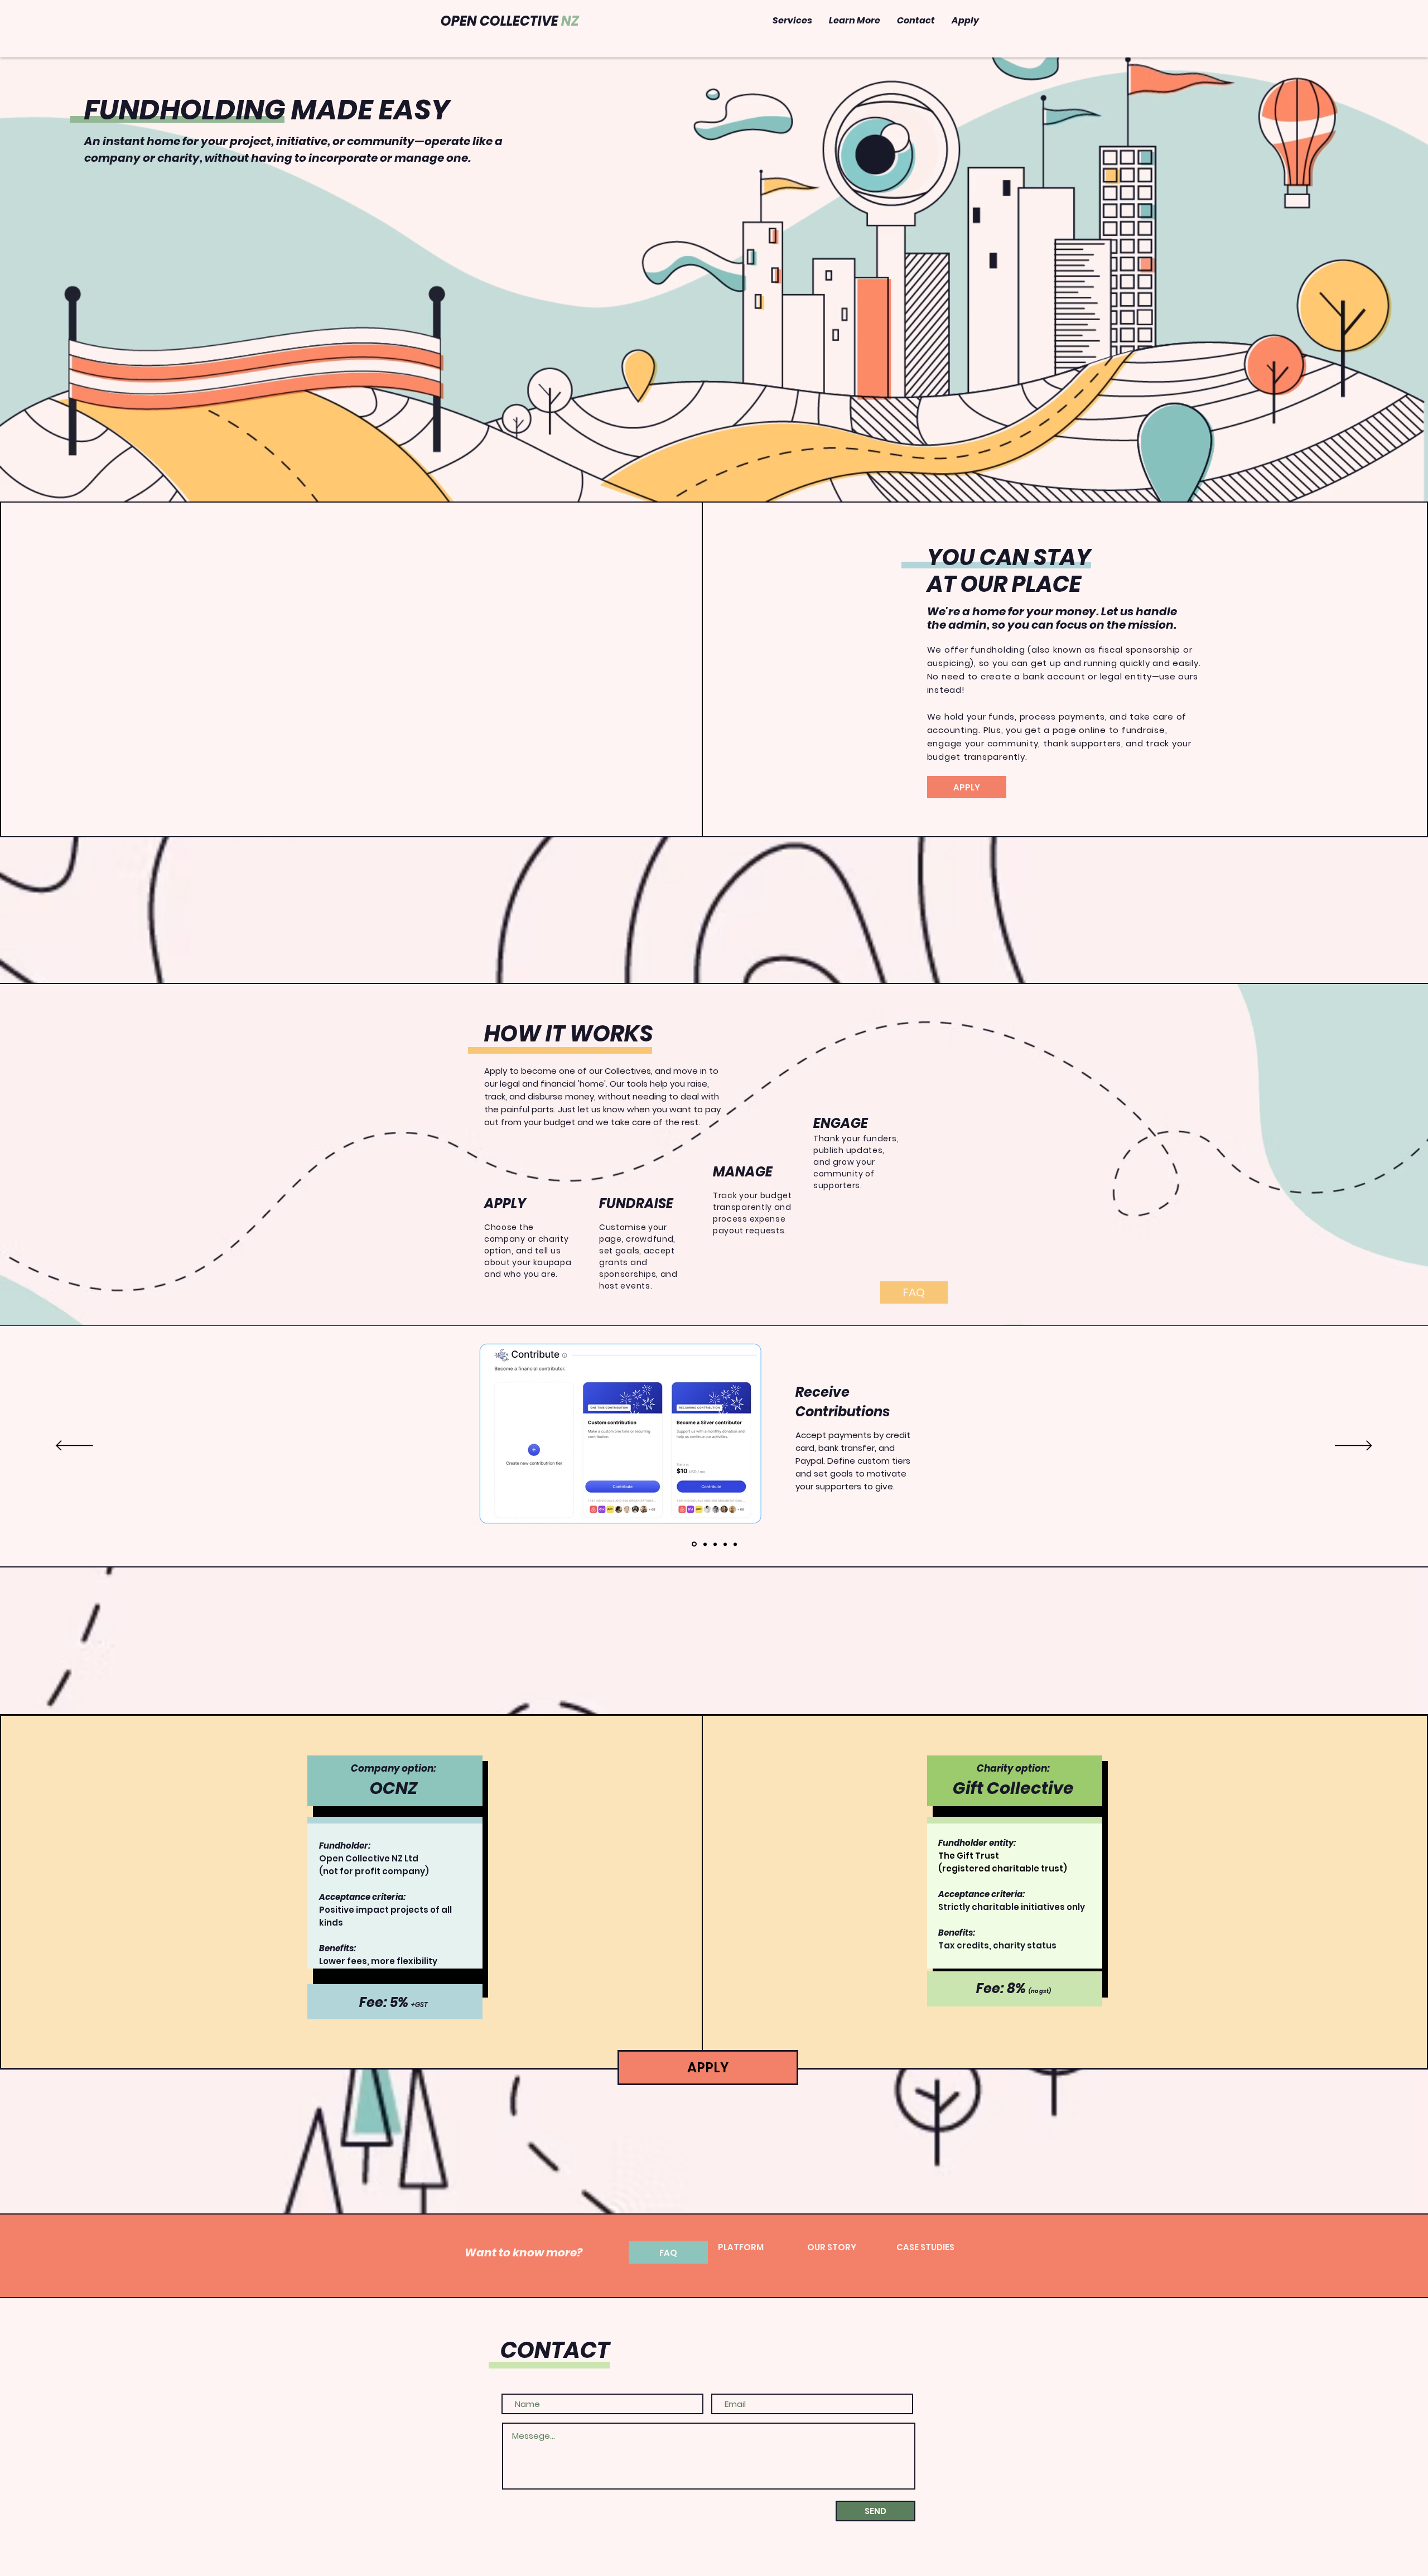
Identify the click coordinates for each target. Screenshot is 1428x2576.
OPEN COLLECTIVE (510, 21)
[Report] (735, 1544)
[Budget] (715, 1544)
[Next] (1354, 1446)
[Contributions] (694, 1544)
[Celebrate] (725, 1544)
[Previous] (74, 1446)
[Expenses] (705, 1544)
